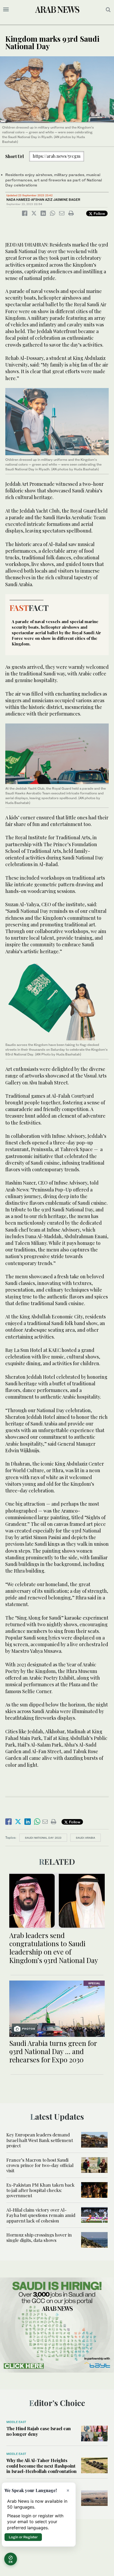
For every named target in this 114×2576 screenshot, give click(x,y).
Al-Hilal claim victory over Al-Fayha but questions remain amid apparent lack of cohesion (41, 2215)
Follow (99, 213)
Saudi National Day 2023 (43, 1838)
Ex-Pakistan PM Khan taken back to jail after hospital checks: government (40, 2190)
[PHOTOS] (57, 2008)
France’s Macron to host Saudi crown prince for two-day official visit (40, 2165)
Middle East (16, 2422)
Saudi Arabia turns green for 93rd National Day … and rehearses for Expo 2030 (53, 2051)
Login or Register (23, 2537)
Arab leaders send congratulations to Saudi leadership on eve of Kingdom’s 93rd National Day (54, 1948)
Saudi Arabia (85, 1838)
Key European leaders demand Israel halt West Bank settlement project (40, 2140)
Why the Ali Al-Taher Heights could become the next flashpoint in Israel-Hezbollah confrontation (41, 2466)
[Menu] (6, 10)
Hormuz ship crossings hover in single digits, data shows (39, 2237)
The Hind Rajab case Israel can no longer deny (39, 2431)
